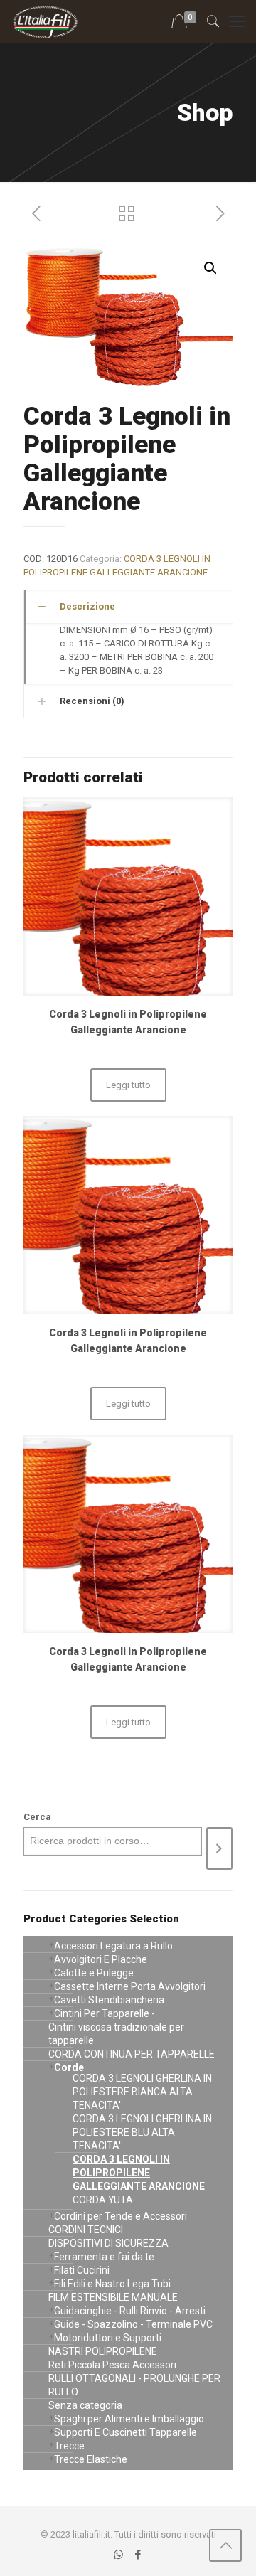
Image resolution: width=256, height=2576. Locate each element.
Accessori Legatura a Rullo (113, 1946)
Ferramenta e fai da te (104, 2257)
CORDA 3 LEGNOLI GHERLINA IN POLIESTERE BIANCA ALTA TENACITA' (142, 2092)
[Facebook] (138, 2555)
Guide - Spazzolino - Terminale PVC (133, 2324)
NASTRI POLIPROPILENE (103, 2351)
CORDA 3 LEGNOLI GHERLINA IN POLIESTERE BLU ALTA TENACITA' (142, 2132)
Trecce (69, 2446)
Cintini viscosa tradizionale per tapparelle (116, 2034)
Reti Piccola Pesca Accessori (112, 2365)
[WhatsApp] (118, 2555)
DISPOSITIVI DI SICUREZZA (108, 2243)
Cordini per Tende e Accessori (121, 2216)
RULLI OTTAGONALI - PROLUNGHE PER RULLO (134, 2385)
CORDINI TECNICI (86, 2230)
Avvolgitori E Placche (101, 1959)
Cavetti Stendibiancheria (109, 2000)
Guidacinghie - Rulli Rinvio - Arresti (130, 2311)
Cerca (37, 1817)
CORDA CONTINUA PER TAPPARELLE (132, 2054)
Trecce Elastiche (91, 2459)
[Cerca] (219, 1848)
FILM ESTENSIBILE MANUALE (113, 2297)
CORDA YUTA (103, 2200)
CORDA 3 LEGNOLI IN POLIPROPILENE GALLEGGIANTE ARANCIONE (139, 2173)
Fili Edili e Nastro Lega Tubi (112, 2284)
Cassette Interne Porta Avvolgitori (130, 1986)
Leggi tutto (128, 1085)
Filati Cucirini (82, 2270)
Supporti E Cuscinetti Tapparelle (126, 2432)
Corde (69, 2067)
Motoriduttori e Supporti (108, 2338)
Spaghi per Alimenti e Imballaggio (129, 2419)
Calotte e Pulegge (94, 1973)
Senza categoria (85, 2405)
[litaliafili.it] (45, 21)
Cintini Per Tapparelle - (105, 2013)
